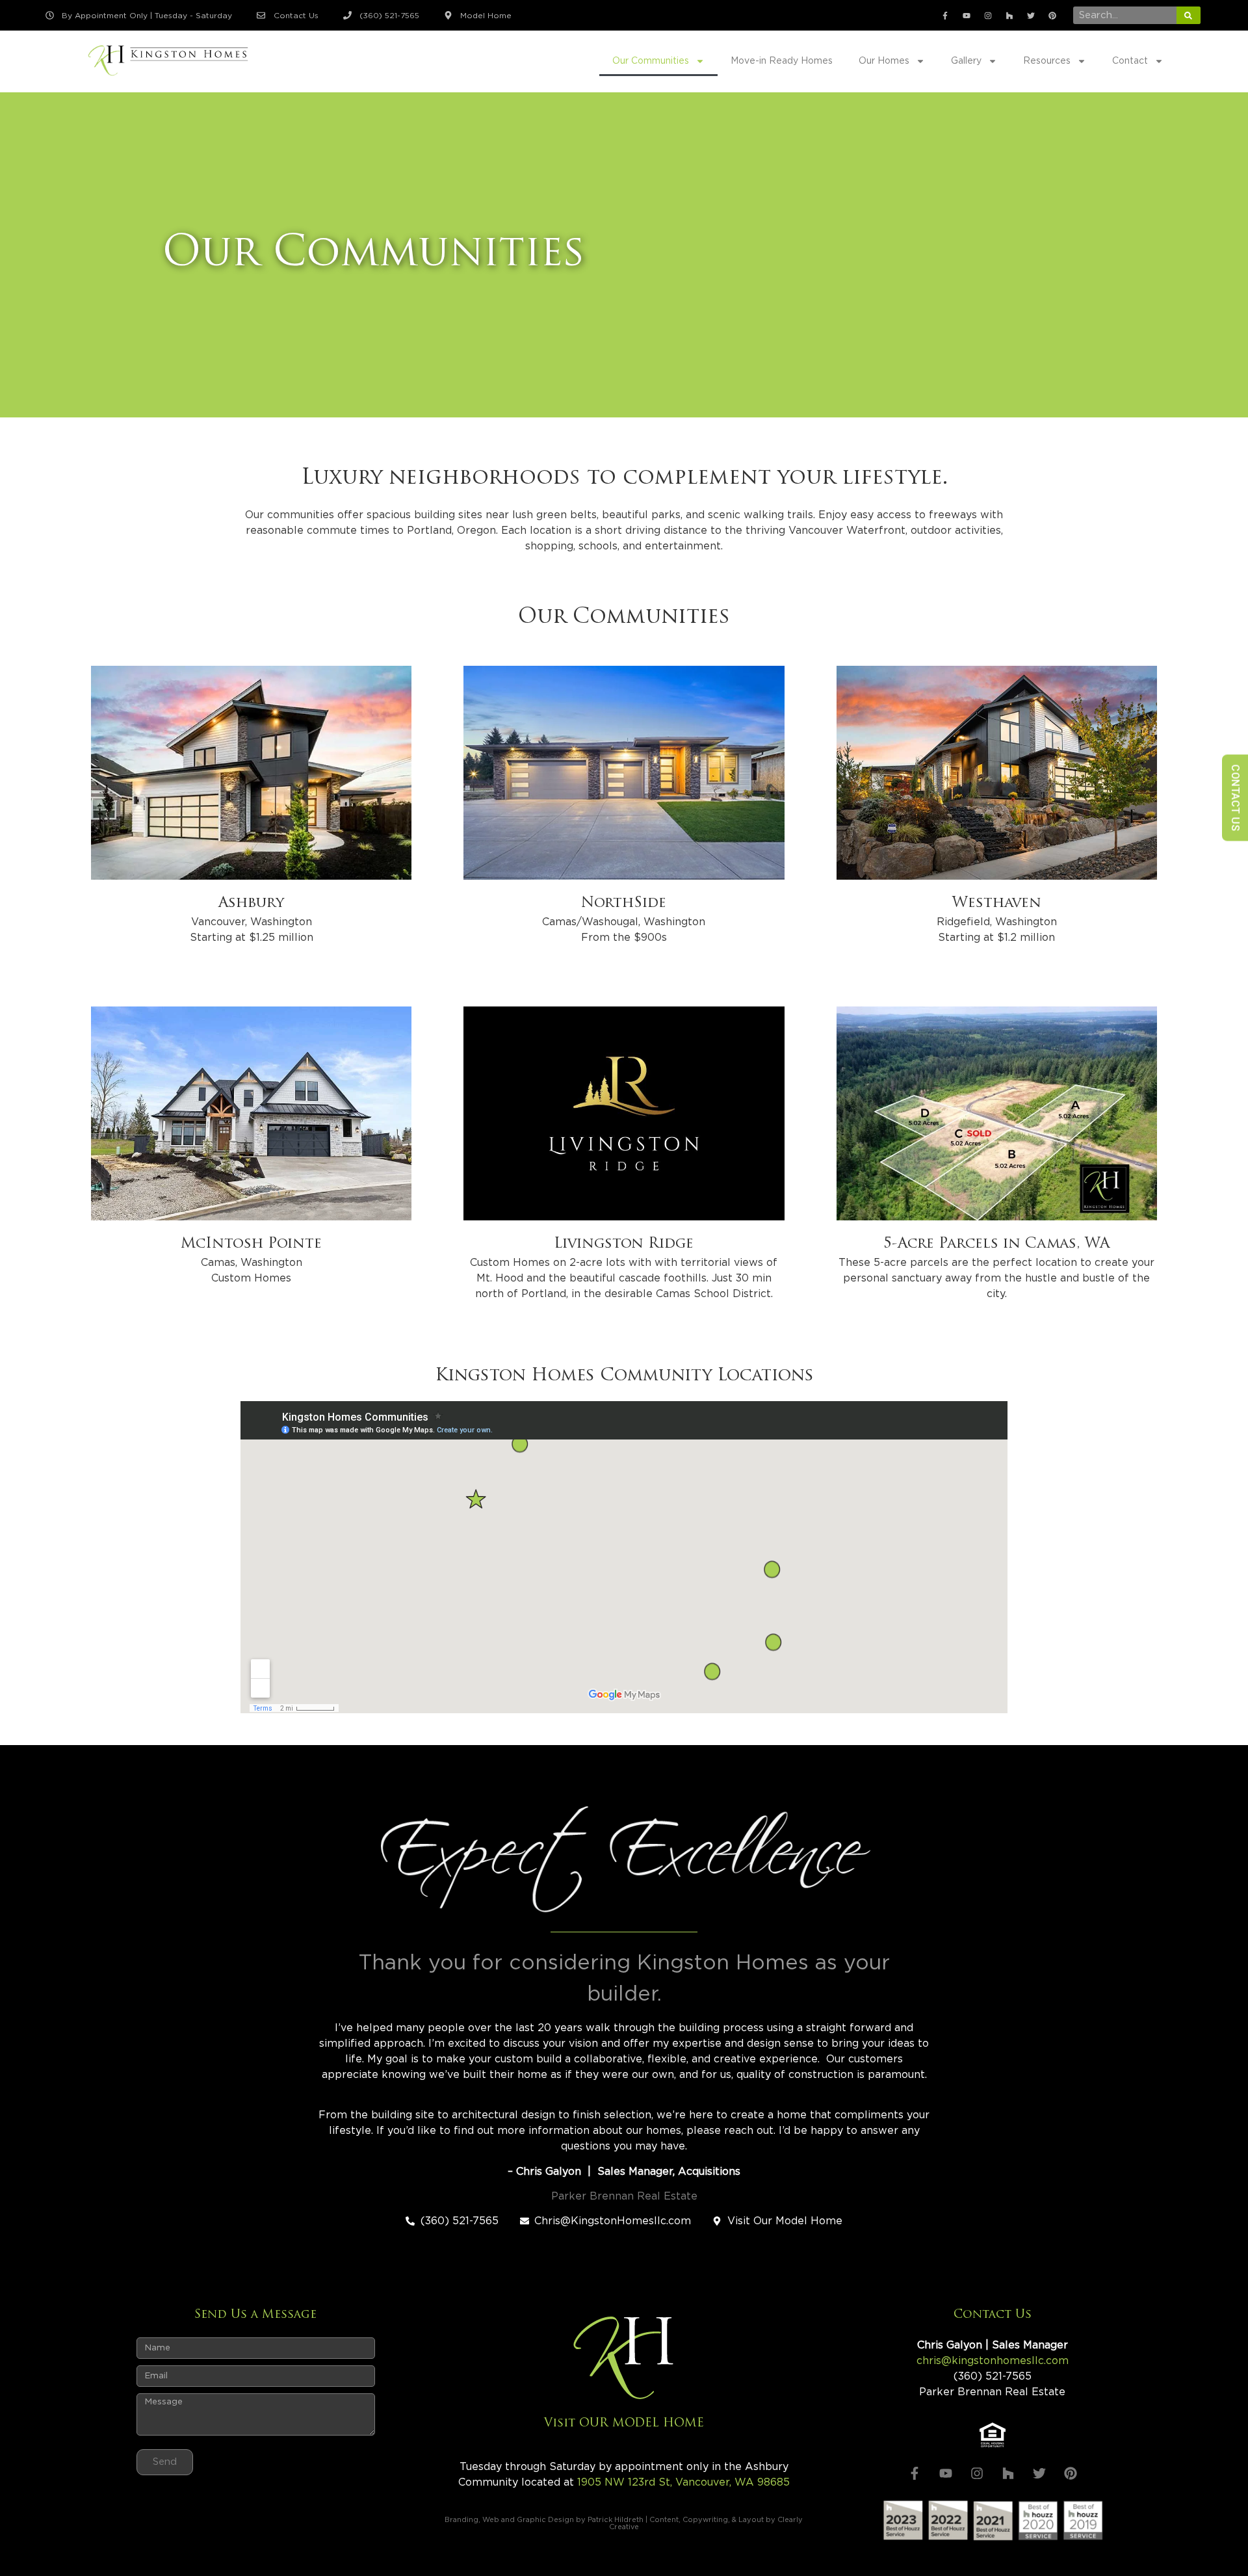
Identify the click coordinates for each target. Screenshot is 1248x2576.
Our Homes (884, 61)
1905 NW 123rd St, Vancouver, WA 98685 (683, 2482)
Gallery (966, 61)
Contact (1130, 61)
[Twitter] (1031, 16)
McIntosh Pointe (251, 1244)
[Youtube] (967, 16)
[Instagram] (988, 16)
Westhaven (997, 903)
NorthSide (624, 903)
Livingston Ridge (624, 1244)
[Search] (1189, 15)
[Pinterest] (1052, 16)
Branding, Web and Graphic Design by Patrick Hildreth (544, 2520)
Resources (1047, 61)
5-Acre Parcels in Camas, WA (996, 1244)
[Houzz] (1009, 16)
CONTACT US (1235, 797)
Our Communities (651, 61)
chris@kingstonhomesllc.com (993, 2361)
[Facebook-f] (945, 16)
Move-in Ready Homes (782, 61)
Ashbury (251, 903)
